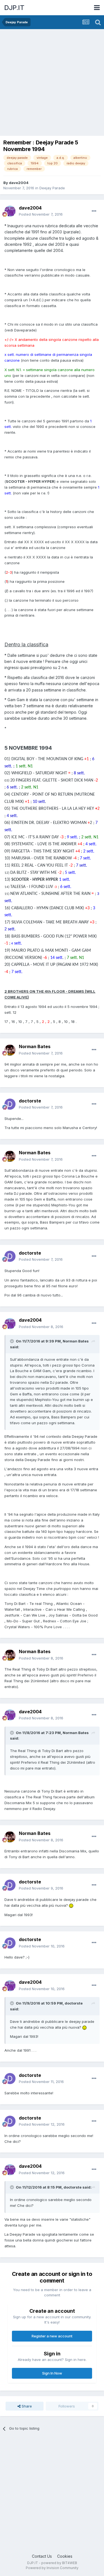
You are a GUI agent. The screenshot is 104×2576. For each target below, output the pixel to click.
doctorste (30, 1101)
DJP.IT (14, 8)
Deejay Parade (52, 188)
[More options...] (94, 211)
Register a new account (52, 2336)
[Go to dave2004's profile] (10, 211)
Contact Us (42, 2556)
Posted (41, 214)
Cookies (65, 2556)
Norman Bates (35, 1046)
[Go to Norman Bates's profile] (10, 1050)
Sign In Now (52, 2373)
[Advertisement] (52, 84)
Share (26, 2406)
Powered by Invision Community (52, 2568)
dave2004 (19, 183)
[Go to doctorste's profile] (10, 1104)
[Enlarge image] (71, 1905)
